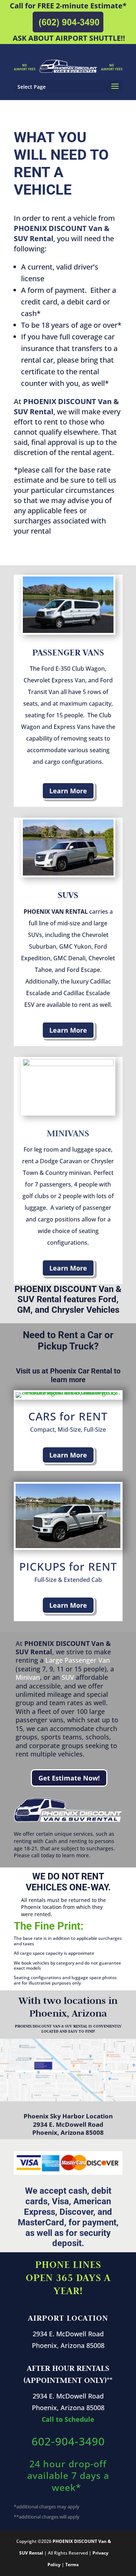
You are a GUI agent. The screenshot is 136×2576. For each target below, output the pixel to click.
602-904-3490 (68, 2441)
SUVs (68, 895)
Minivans (68, 1133)
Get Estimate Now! (69, 1778)
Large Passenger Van (78, 1660)
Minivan (28, 1677)
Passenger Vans (68, 652)
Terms (72, 2565)
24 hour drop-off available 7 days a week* (68, 2475)
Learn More (68, 791)
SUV (68, 1677)
